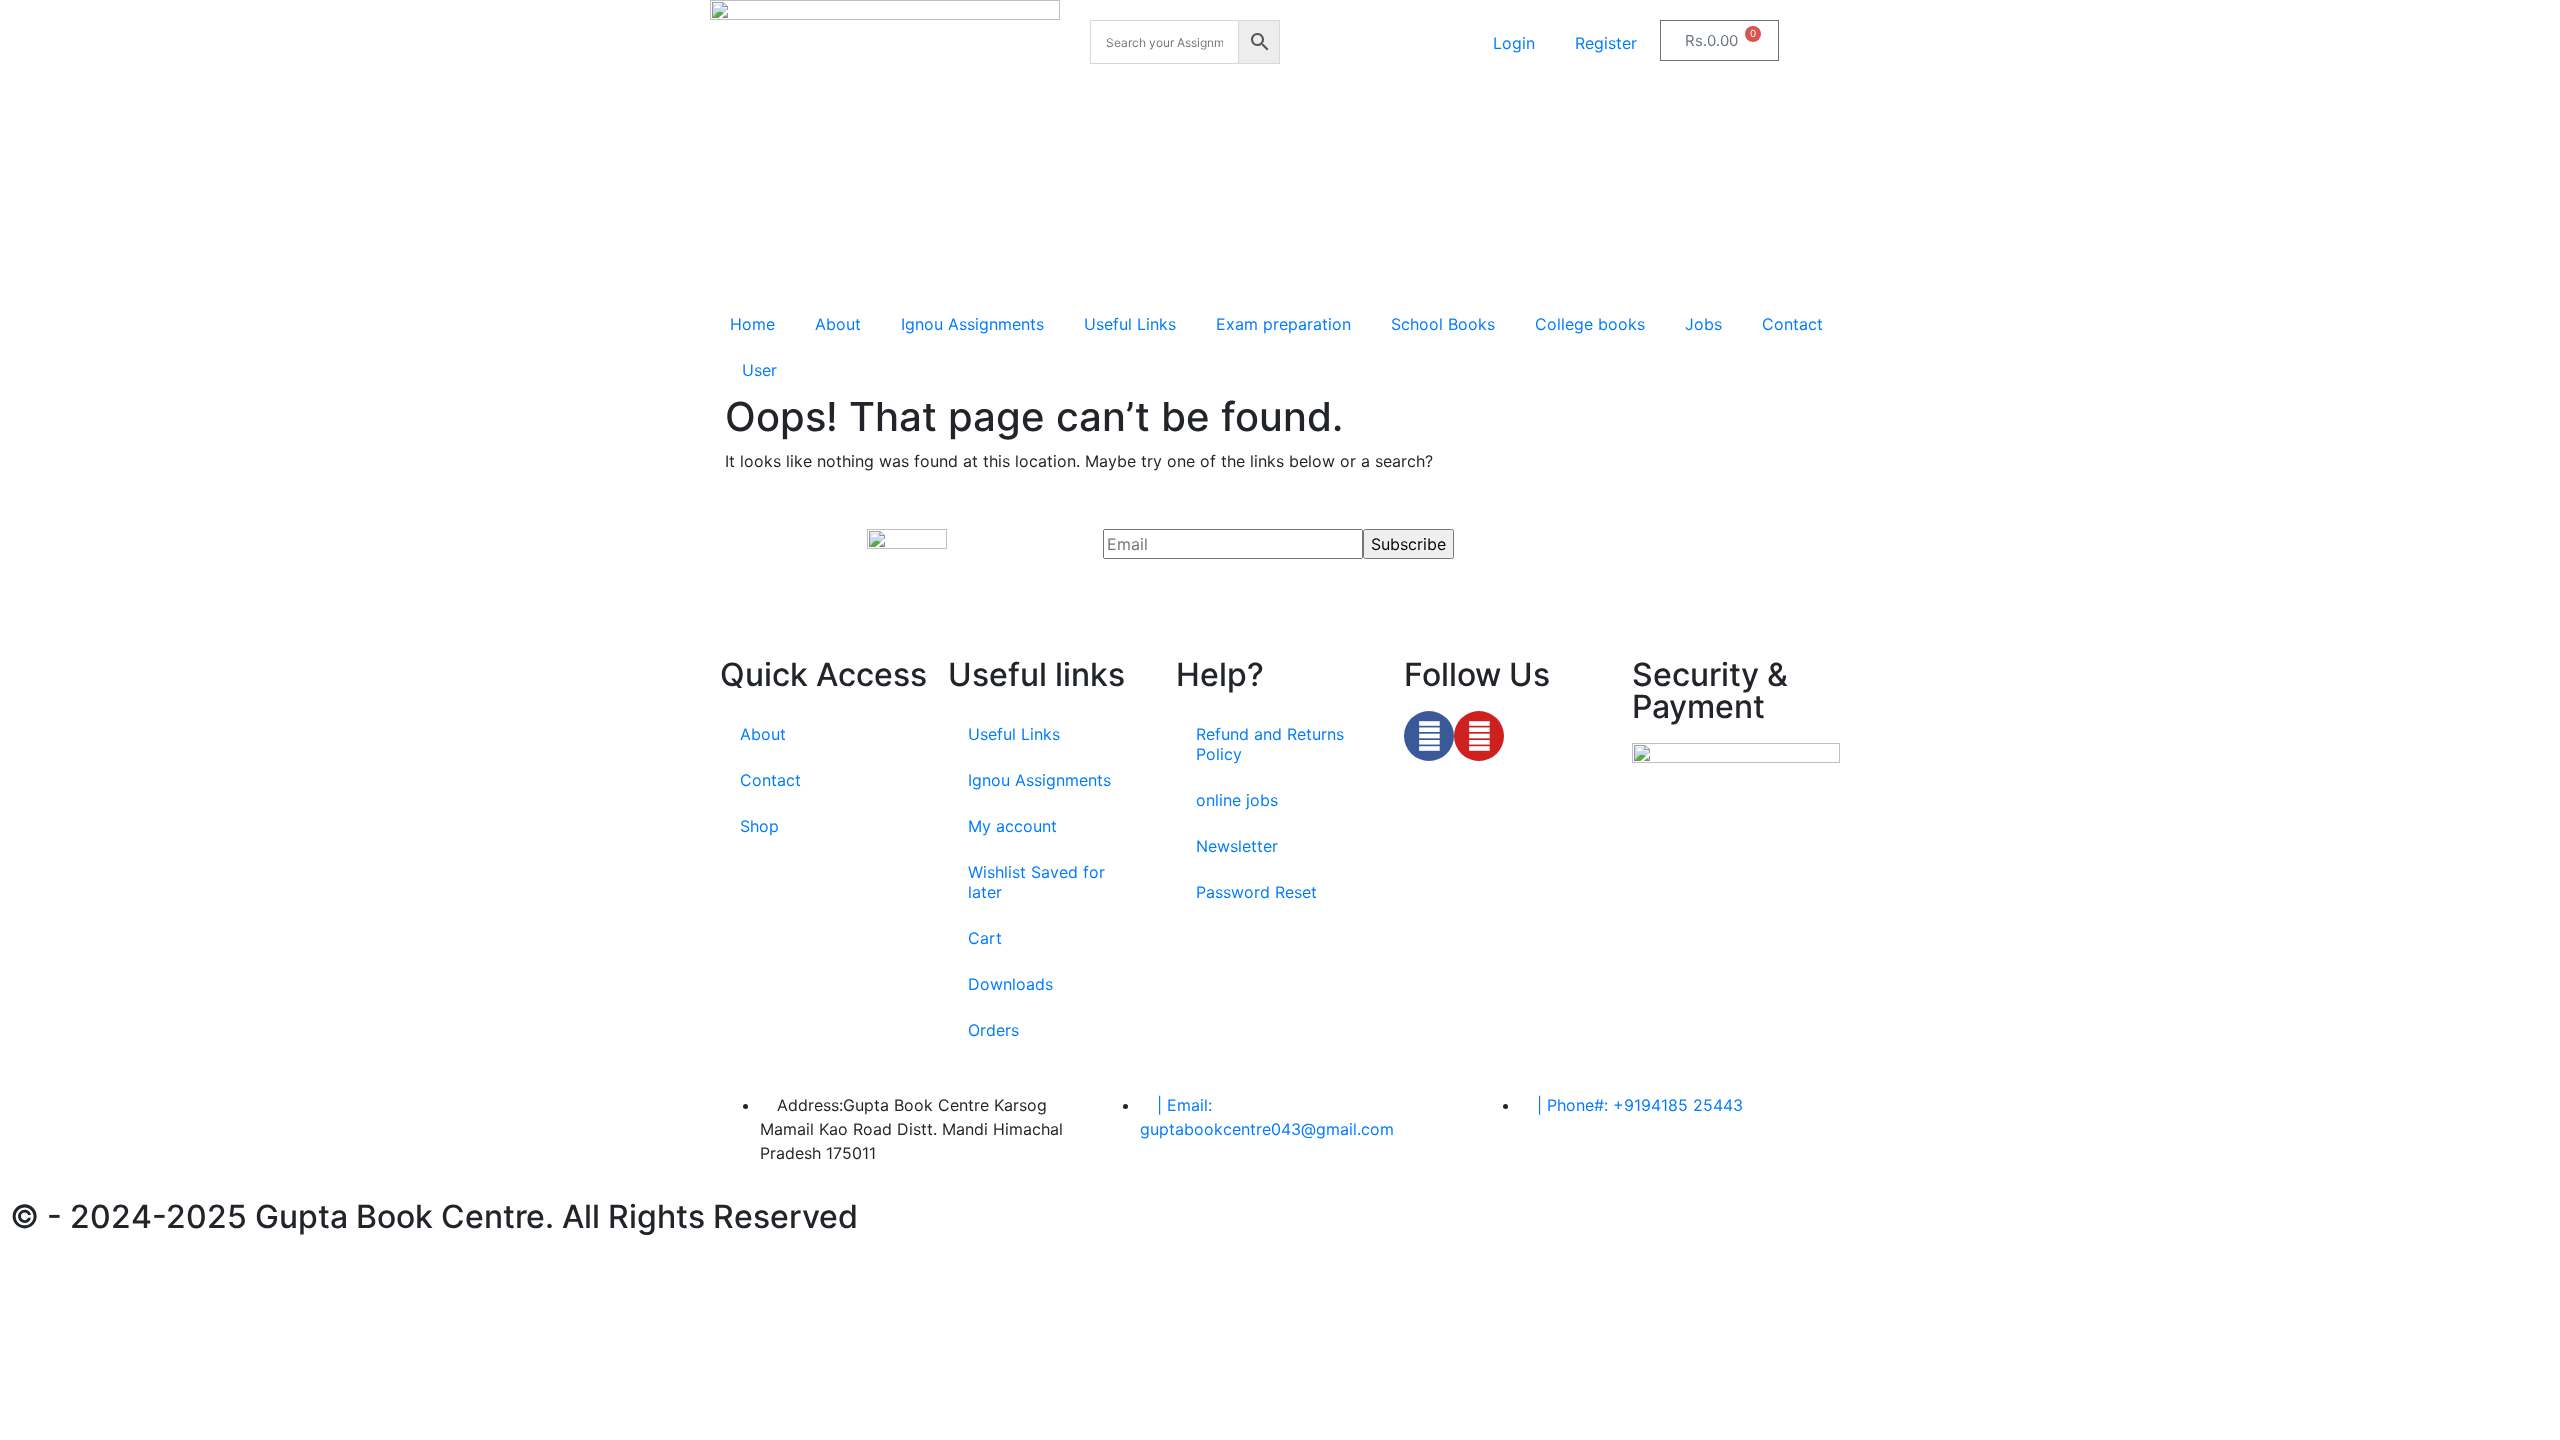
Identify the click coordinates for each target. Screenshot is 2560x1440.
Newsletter (1237, 846)
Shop (759, 826)
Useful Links (1130, 324)
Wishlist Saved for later (1036, 882)
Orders (993, 1030)
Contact (1792, 324)
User (759, 370)
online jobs (1237, 800)
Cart (985, 938)
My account (1012, 826)
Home (752, 324)
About (838, 324)
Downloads (1010, 984)
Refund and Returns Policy (1270, 744)
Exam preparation (1283, 324)
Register (1606, 43)
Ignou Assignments (972, 324)
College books (1590, 324)
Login (1514, 43)
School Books (1443, 324)
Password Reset (1256, 892)
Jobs (1703, 324)
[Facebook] (1429, 736)
